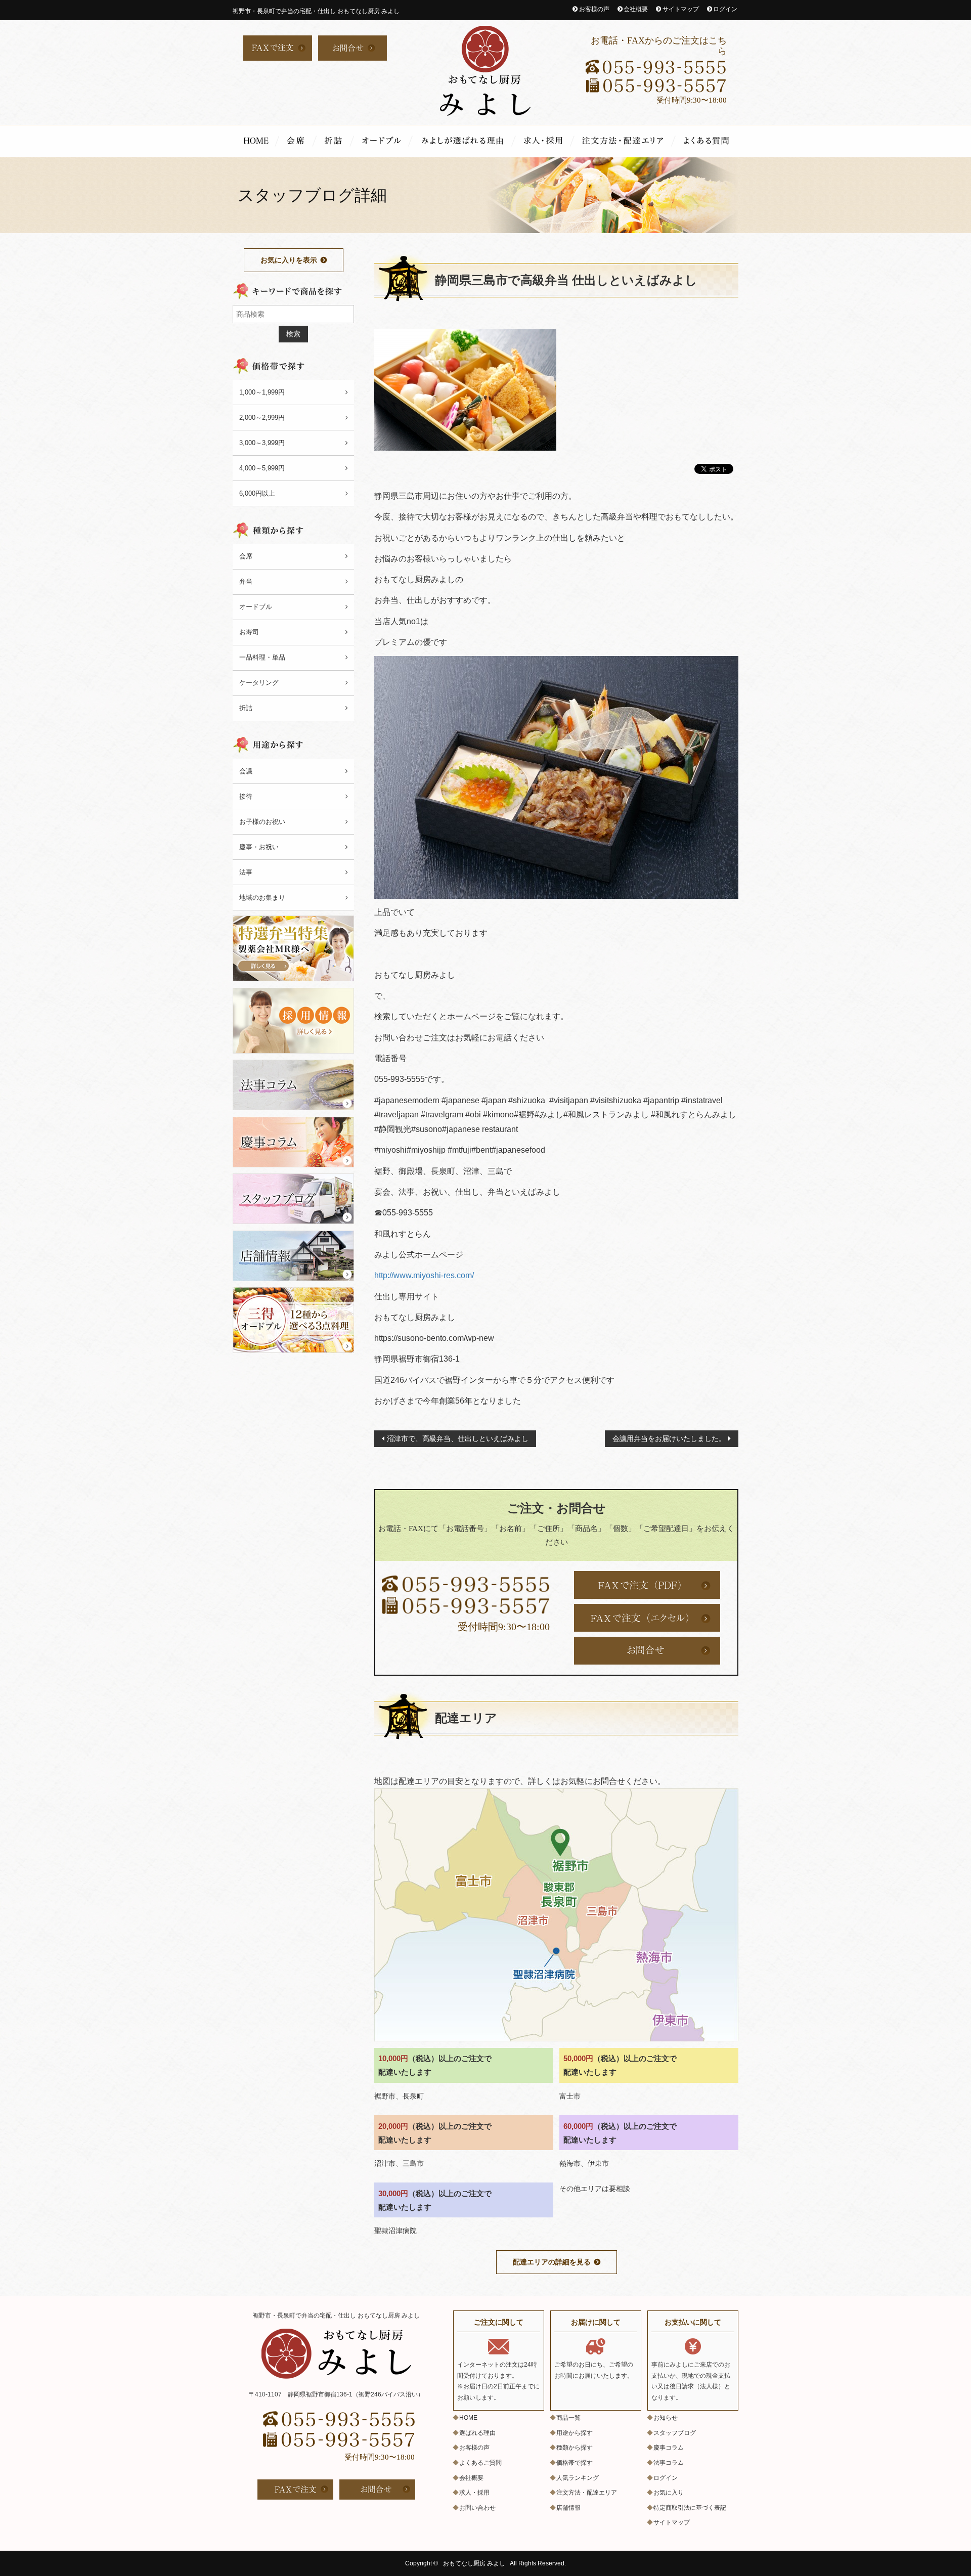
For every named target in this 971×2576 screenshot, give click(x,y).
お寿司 (249, 632)
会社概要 (636, 9)
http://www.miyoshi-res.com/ (424, 1275)
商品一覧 (568, 2418)
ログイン (725, 9)
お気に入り (669, 2493)
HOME (256, 141)
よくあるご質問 (707, 141)
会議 (246, 771)
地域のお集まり (262, 898)
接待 (246, 796)
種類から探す (575, 2448)
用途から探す (575, 2433)
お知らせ (666, 2418)
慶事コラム (669, 2448)
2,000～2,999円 (262, 418)
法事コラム (669, 2463)
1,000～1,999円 (262, 392)
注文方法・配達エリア (625, 141)
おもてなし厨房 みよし (474, 2563)
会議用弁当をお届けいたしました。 (669, 1438)
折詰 (335, 141)
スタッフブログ (675, 2433)
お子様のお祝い (262, 822)
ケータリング (259, 683)
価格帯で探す (575, 2463)
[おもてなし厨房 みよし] (485, 71)
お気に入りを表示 (289, 260)
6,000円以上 (257, 493)
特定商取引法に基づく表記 (690, 2508)
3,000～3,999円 (262, 443)
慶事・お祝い (259, 847)
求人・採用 (545, 141)
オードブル (383, 141)
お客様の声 (594, 9)
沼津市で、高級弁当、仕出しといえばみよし (458, 1438)
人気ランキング (578, 2478)
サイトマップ (681, 9)
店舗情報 (568, 2508)
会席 (298, 141)
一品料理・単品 (262, 657)
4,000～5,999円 (262, 468)
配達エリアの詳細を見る (552, 2262)
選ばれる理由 (464, 141)
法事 (246, 872)
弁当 (246, 581)
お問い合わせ (477, 2508)
